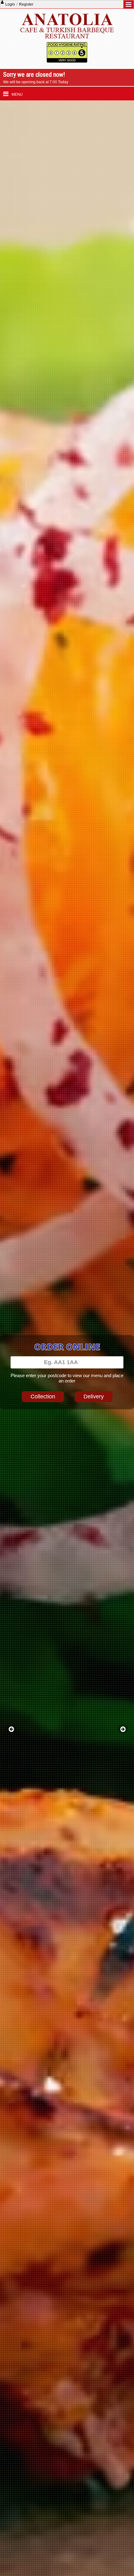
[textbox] (67, 1362)
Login (10, 4)
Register (26, 4)
